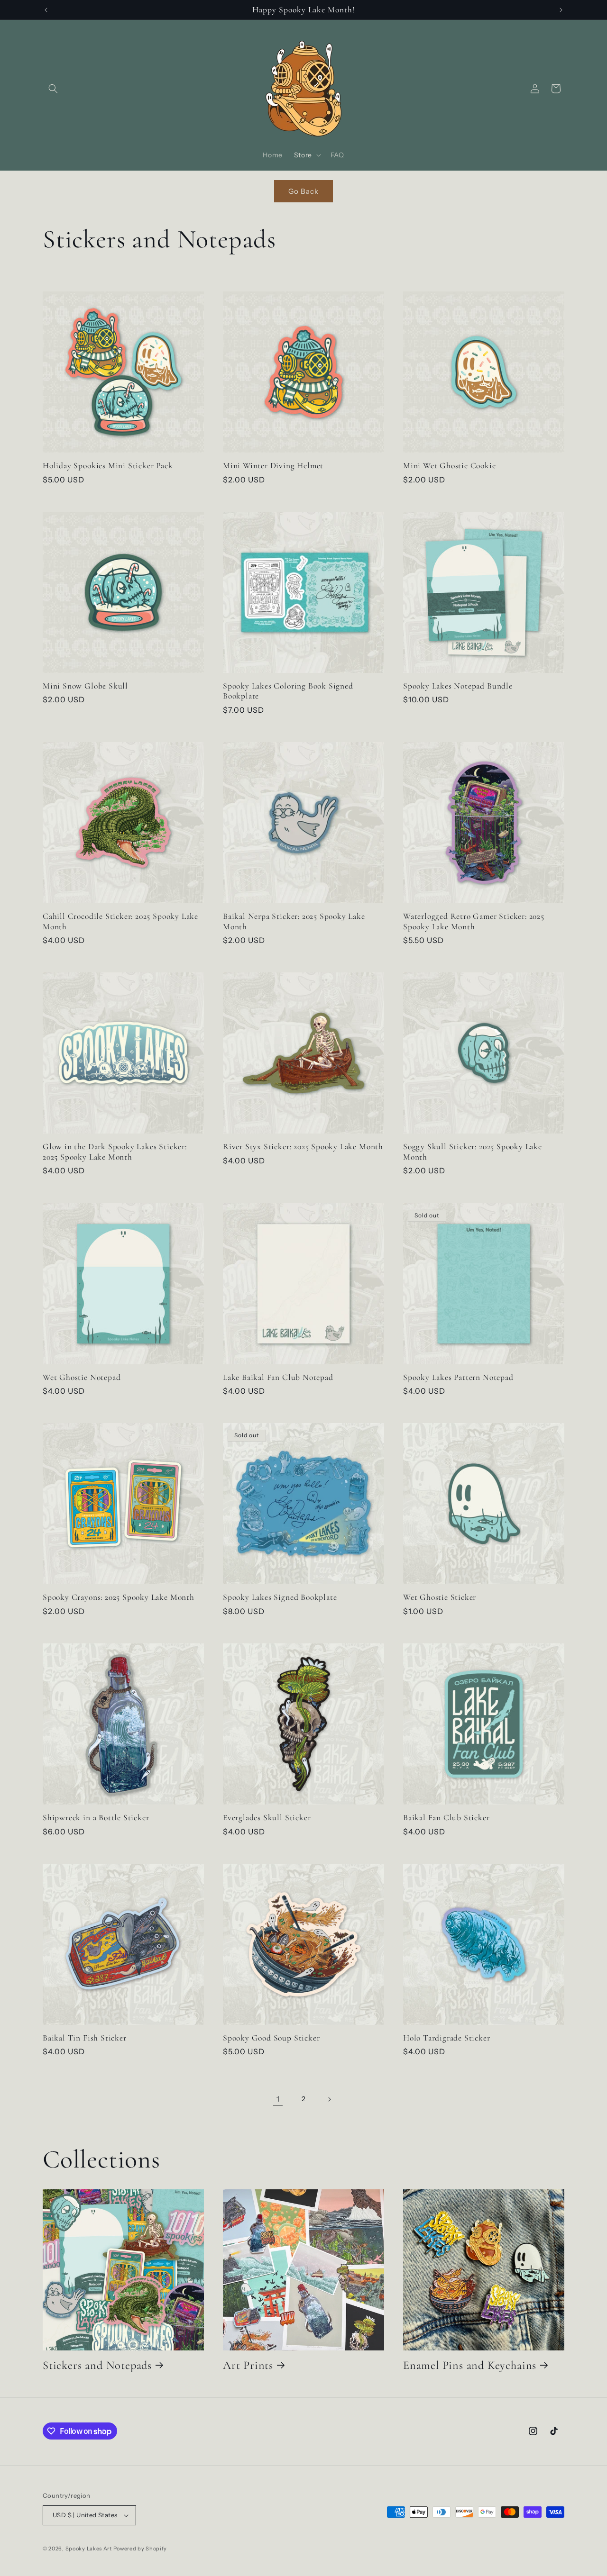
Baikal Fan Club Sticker (446, 1818)
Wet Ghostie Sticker (440, 1597)
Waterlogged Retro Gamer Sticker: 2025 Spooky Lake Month (474, 921)
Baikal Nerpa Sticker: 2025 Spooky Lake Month (294, 921)
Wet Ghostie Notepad (82, 1377)
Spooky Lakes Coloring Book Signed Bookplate (288, 691)
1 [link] (278, 2099)
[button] (53, 89)
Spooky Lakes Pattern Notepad (458, 1377)
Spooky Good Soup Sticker (271, 2038)
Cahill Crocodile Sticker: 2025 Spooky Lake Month (120, 921)
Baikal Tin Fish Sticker (85, 2038)
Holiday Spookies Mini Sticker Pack (108, 466)
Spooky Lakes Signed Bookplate (280, 1597)
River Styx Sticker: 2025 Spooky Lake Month (303, 1147)
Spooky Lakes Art (89, 2549)
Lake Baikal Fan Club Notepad (278, 1377)
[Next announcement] (561, 10)
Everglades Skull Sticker (267, 1818)
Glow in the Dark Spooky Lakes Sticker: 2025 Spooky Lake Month (115, 1152)
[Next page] (329, 2099)
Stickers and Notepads (97, 2365)
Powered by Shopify (140, 2549)
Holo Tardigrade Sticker (447, 2038)
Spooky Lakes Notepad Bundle (458, 686)
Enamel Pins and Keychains (470, 2365)
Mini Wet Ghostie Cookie (450, 466)
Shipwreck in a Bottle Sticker (96, 1818)
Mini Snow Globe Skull (85, 686)
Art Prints (248, 2365)
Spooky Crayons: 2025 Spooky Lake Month (119, 1597)
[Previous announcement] (46, 10)
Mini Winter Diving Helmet (273, 466)
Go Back (303, 191)
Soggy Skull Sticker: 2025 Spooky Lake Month (473, 1152)
